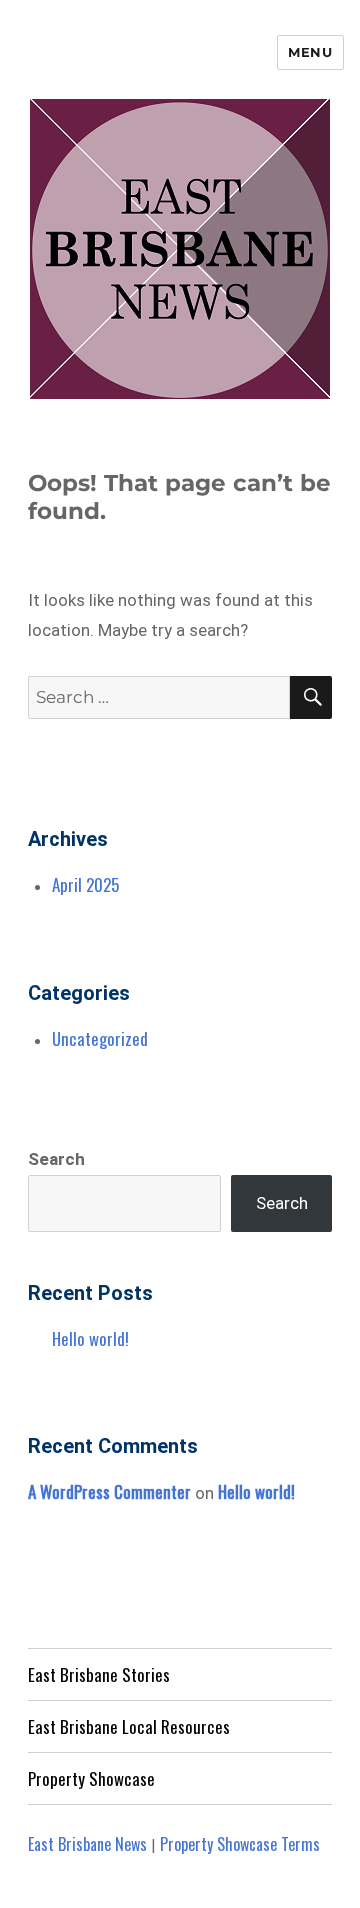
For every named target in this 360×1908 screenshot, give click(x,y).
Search (56, 1159)
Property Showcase (91, 1778)
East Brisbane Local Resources (129, 1726)
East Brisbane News (87, 1844)
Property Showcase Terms (240, 1844)
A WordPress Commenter (109, 1491)
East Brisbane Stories (99, 1674)
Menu (310, 52)
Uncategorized (100, 1038)
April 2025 (85, 884)
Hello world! (90, 1338)
